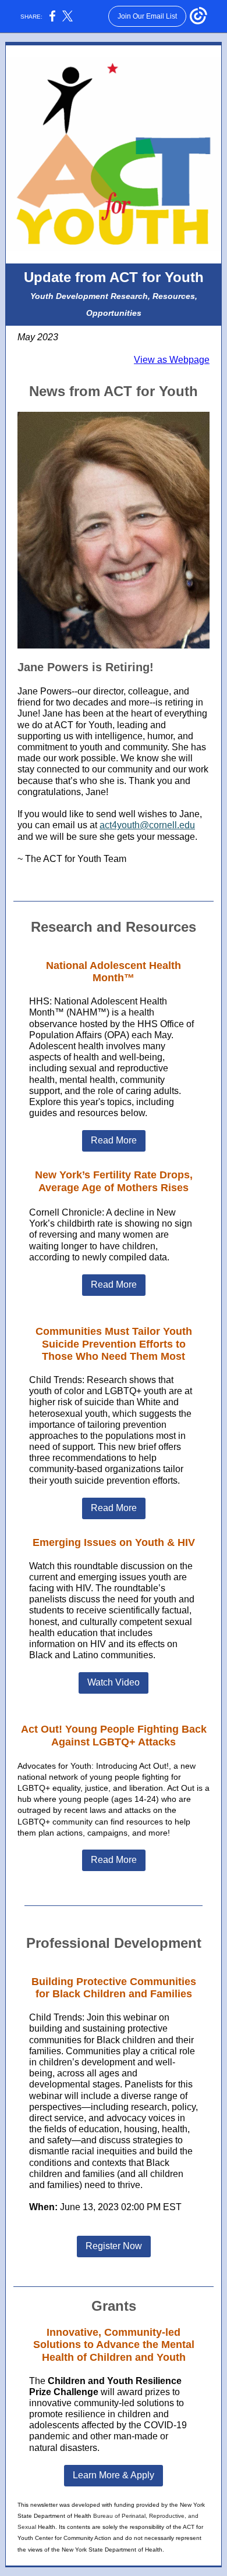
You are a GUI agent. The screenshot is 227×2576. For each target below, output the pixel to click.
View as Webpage (172, 360)
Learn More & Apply (114, 2475)
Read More (114, 1140)
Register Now (114, 2246)
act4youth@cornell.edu (147, 825)
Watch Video (114, 1682)
